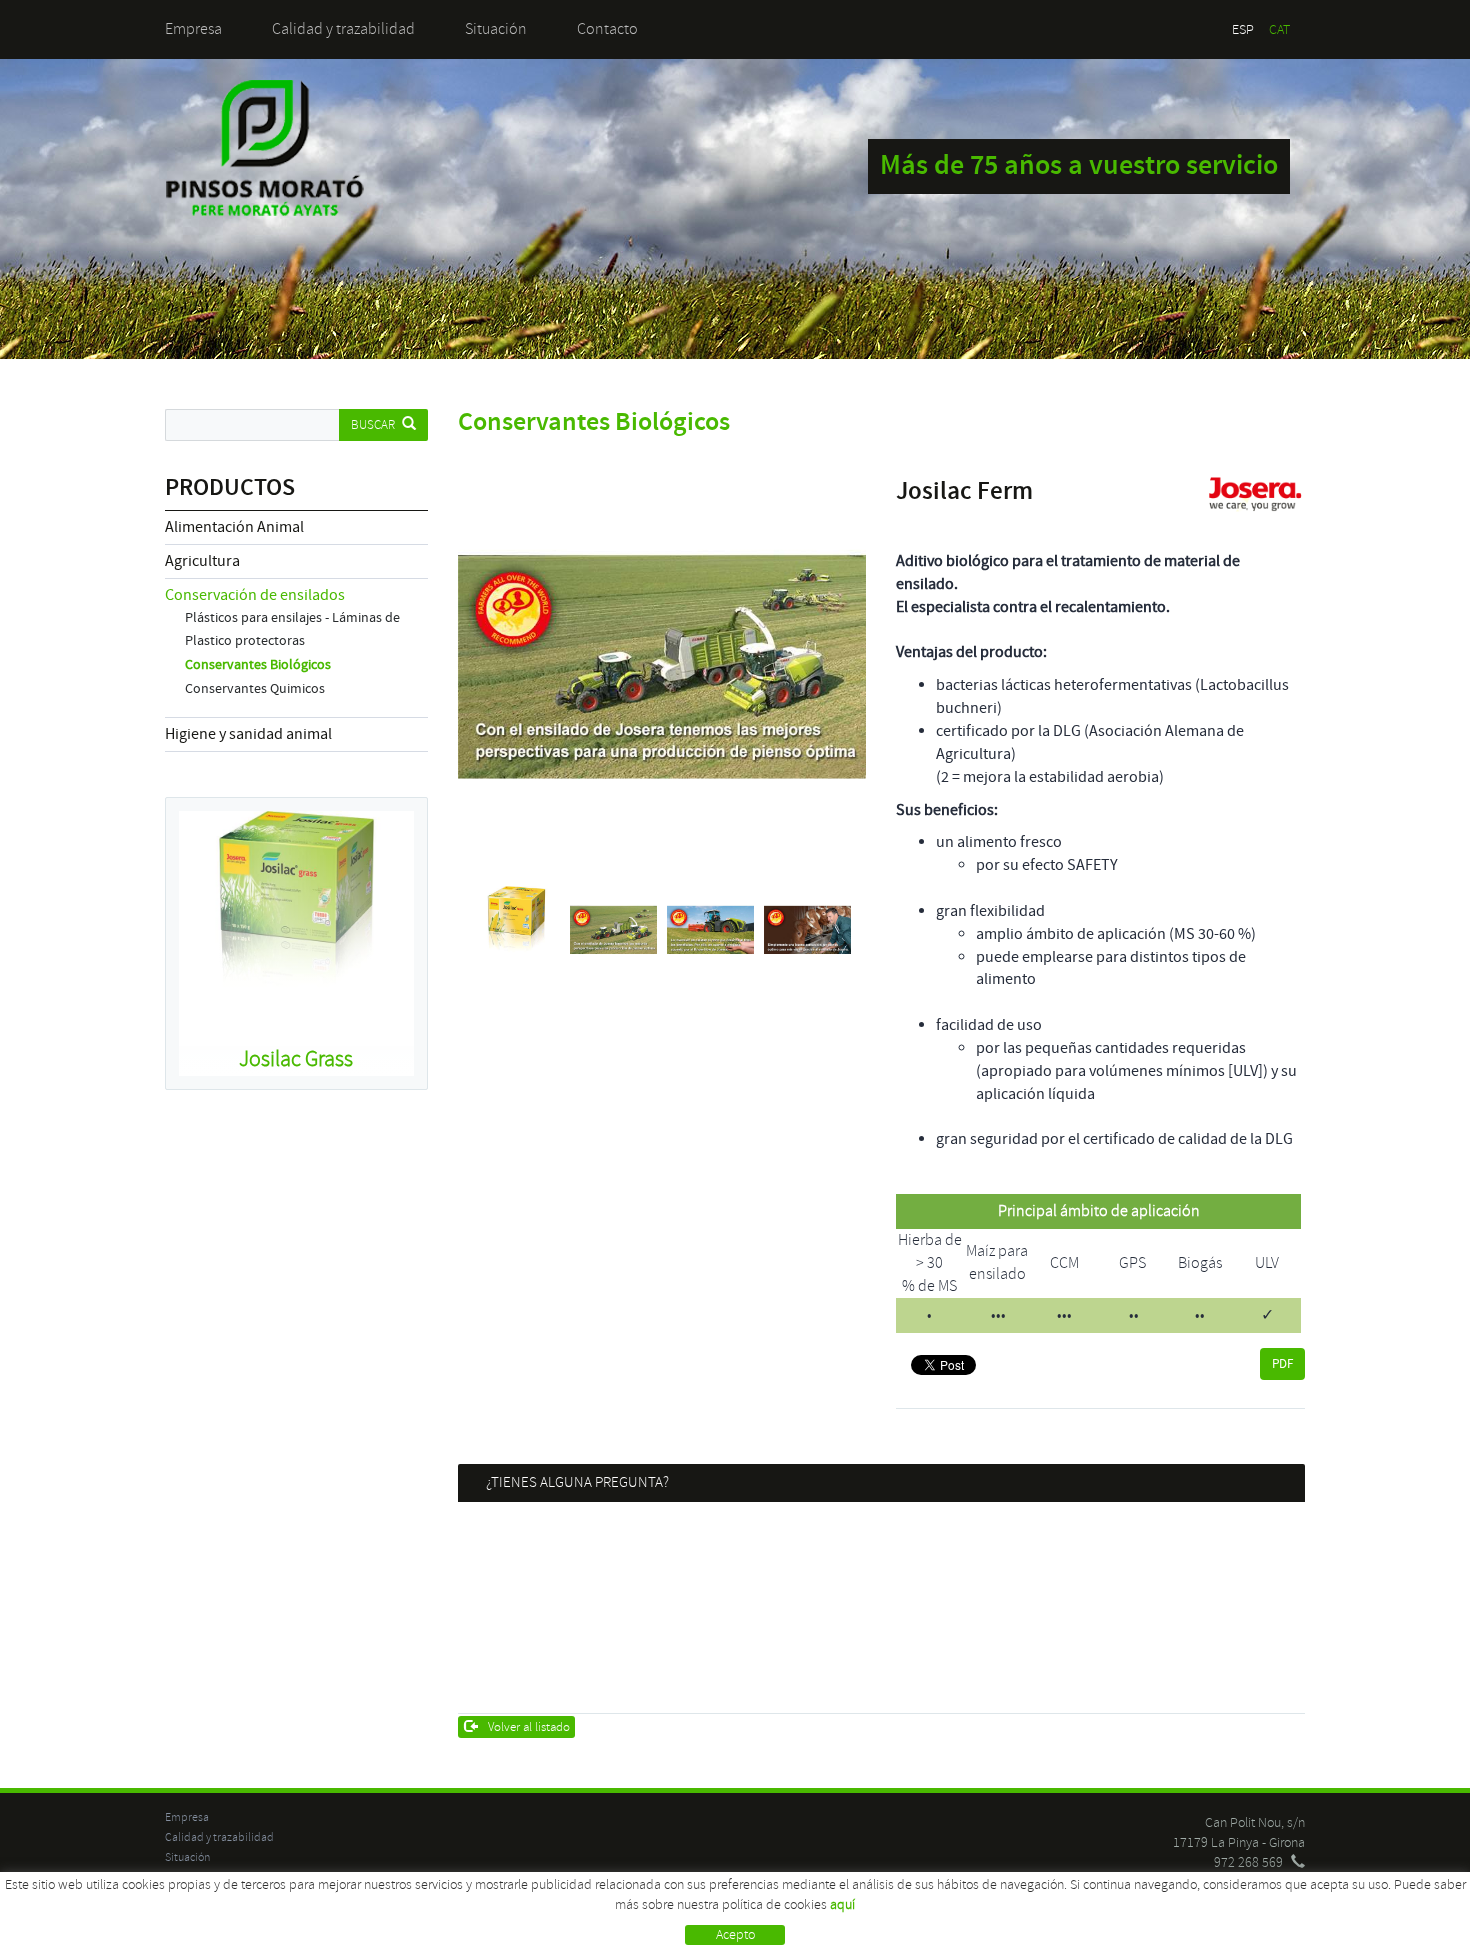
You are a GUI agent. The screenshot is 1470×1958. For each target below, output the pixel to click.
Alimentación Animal (234, 527)
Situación (496, 29)
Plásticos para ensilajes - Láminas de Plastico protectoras (292, 629)
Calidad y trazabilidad (343, 29)
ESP (1243, 29)
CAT (1279, 29)
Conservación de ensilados (255, 595)
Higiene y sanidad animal (248, 734)
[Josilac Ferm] (662, 667)
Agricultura (202, 561)
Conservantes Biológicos (258, 665)
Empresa (193, 29)
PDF (1282, 1364)
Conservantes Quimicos (255, 689)
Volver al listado (529, 1727)
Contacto (607, 29)
